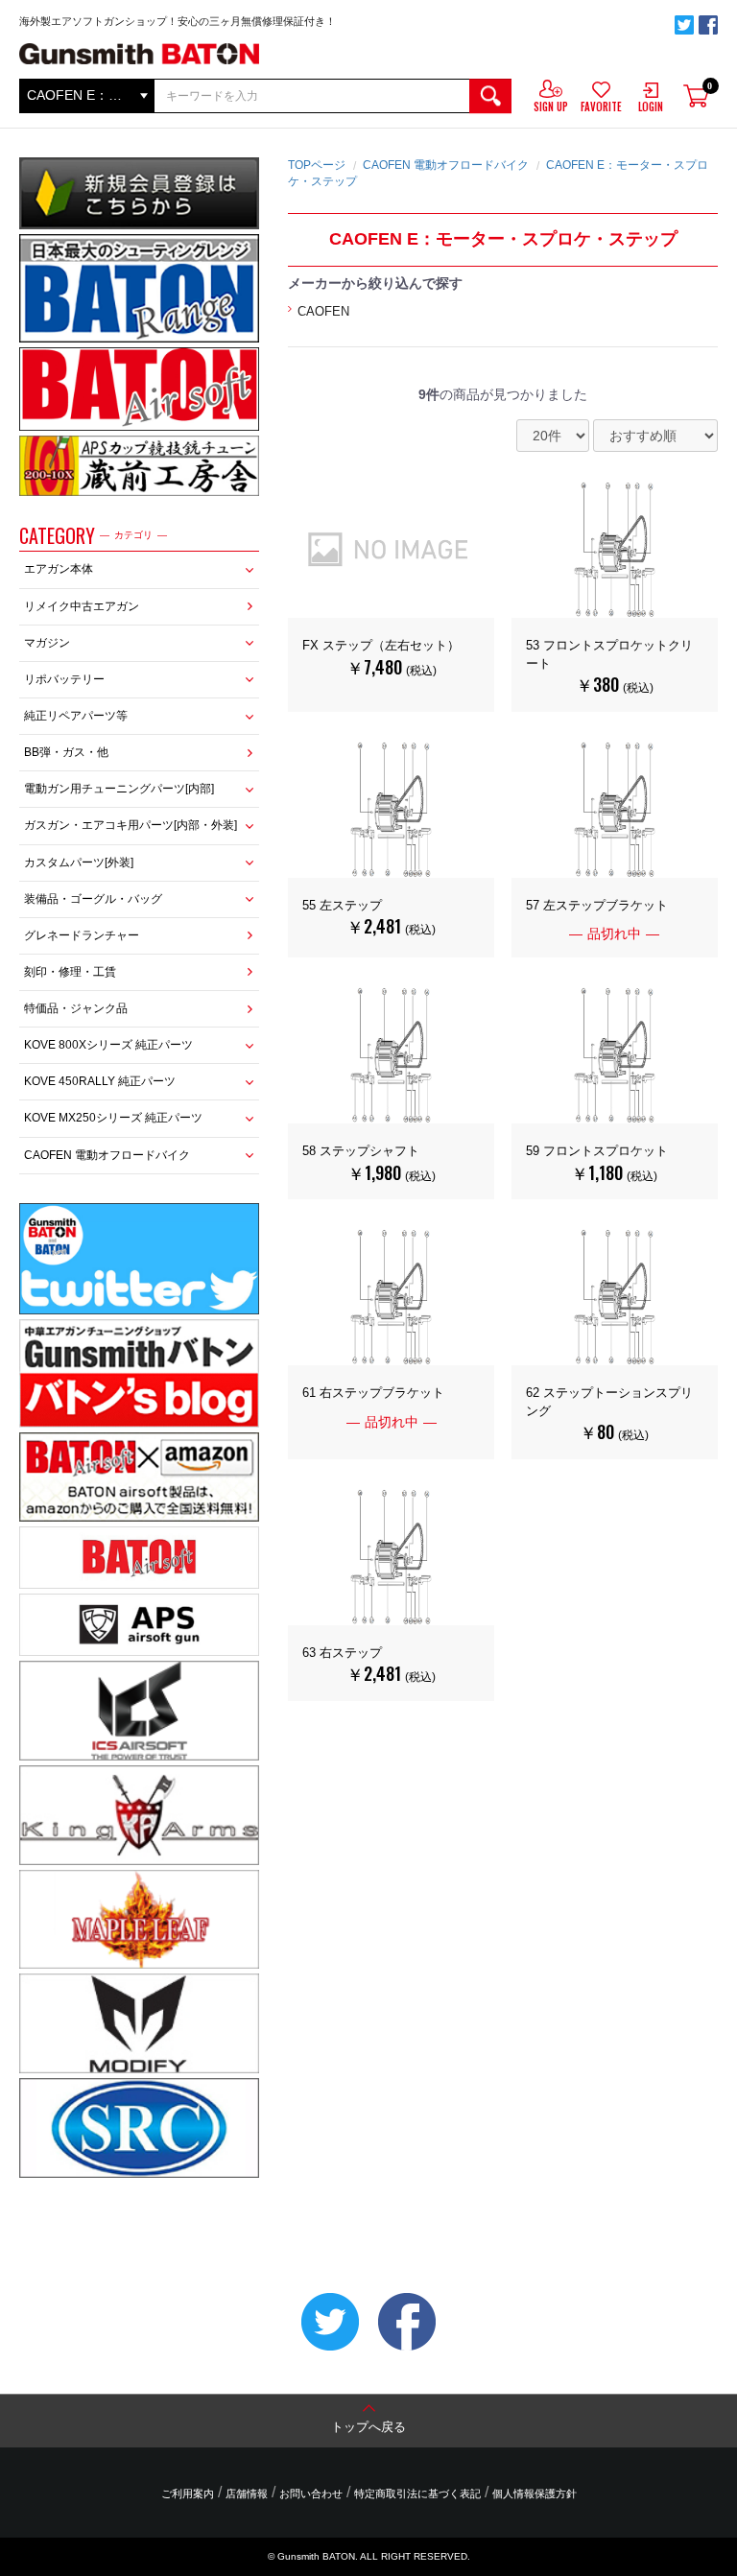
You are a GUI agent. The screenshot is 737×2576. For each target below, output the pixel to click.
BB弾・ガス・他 (66, 752)
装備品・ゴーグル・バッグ (93, 899)
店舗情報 (247, 2493)
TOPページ (317, 165)
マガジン (47, 643)
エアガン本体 (59, 569)
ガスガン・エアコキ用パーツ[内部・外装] (131, 825)
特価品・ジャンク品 (76, 1008)
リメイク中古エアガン (82, 606)
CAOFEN (323, 311)
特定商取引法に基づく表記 (417, 2493)
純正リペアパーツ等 (76, 716)
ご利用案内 (188, 2493)
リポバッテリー (64, 679)
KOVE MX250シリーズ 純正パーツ (113, 1118)
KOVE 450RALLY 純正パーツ (100, 1081)
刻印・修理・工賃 (70, 972)
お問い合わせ (311, 2493)
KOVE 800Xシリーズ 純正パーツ (108, 1045)
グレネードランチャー (82, 935)
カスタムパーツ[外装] (79, 863)
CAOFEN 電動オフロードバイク (107, 1155)
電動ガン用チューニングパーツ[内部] (119, 789)
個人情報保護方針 (535, 2493)
